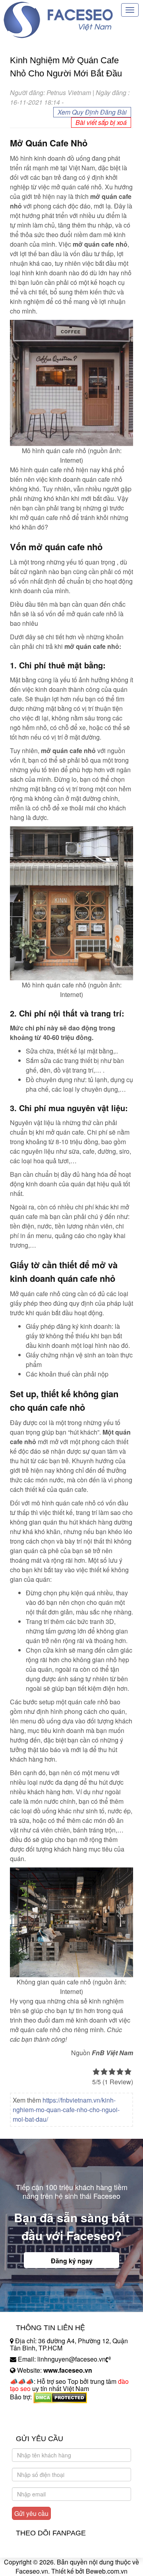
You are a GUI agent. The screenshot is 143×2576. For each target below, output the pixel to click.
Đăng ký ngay (72, 2261)
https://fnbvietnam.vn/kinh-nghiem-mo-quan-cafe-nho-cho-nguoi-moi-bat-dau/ (66, 2110)
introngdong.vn (31, 2411)
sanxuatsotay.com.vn (39, 2422)
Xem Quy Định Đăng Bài (92, 112)
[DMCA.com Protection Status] (60, 2397)
